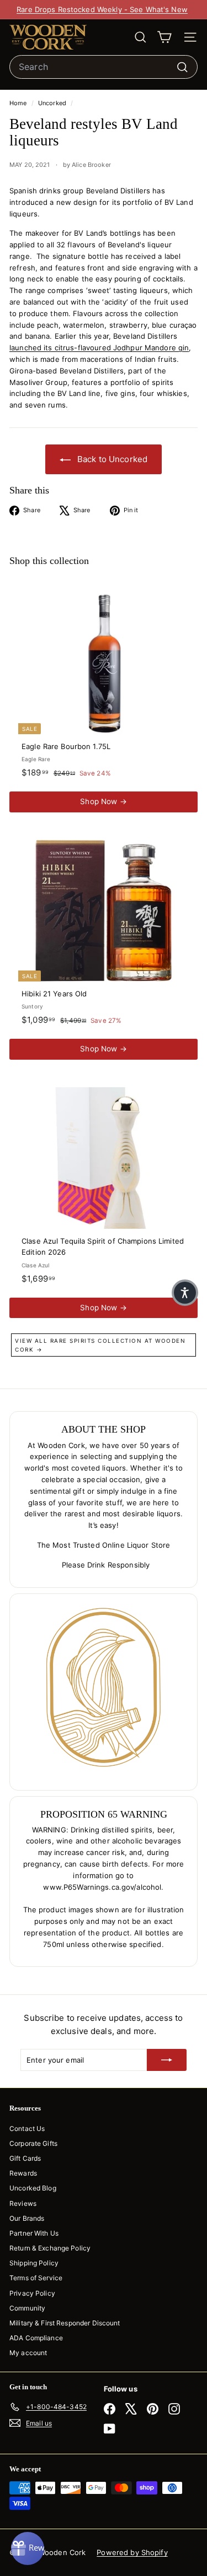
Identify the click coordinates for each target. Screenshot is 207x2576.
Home (19, 103)
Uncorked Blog (33, 2188)
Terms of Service (36, 2278)
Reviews (23, 2203)
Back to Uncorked (111, 459)
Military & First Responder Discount (65, 2323)
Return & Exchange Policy (50, 2248)
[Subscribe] (167, 2060)
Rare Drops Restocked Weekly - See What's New (102, 9)
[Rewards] (28, 2548)
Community (27, 2308)
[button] (185, 1293)
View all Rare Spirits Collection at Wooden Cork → (100, 1345)
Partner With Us (34, 2233)
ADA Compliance (36, 2338)
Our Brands (27, 2218)
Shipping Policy (34, 2263)
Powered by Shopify (132, 2552)
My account (28, 2353)
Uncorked (52, 103)
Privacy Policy (32, 2293)
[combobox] (104, 67)
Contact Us (27, 2128)
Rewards (23, 2173)
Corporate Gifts (33, 2143)
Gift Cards (25, 2158)
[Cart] (164, 37)
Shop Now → (103, 801)
